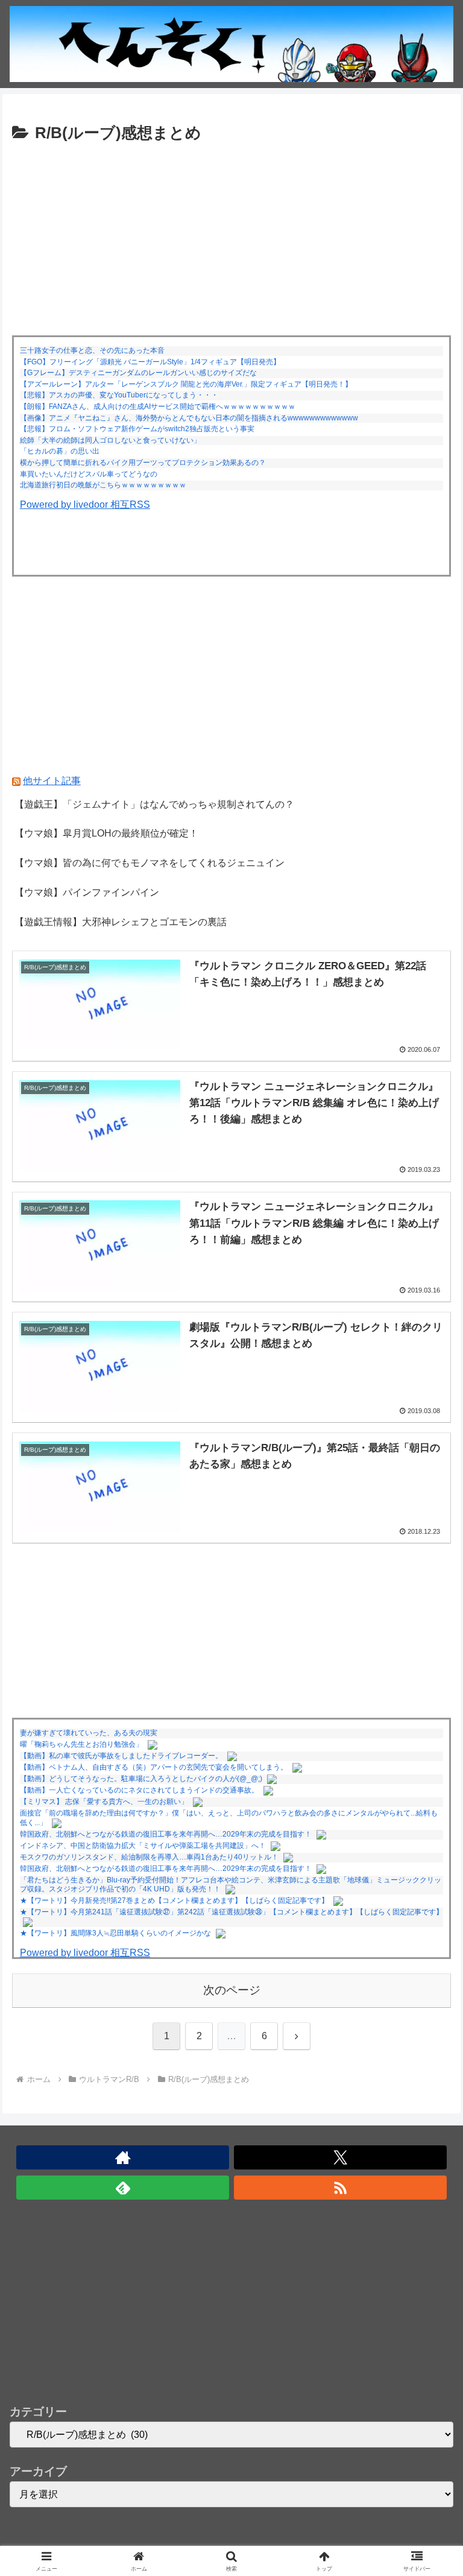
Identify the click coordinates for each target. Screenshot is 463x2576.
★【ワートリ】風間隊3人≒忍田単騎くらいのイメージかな (115, 1933)
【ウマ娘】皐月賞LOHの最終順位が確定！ (106, 833)
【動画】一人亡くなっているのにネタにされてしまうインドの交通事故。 (139, 1790)
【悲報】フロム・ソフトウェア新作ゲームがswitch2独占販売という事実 (137, 429)
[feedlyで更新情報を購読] (123, 2188)
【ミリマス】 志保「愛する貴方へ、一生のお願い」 (104, 1802)
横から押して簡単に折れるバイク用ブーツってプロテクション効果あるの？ (143, 463)
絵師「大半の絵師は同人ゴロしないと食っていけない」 (110, 440)
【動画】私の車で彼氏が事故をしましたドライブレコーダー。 (121, 1756)
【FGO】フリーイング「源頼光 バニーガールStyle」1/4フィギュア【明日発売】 (150, 362)
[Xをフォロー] (340, 2157)
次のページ (232, 1990)
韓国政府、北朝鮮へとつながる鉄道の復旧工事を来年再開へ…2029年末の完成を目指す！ (166, 1834)
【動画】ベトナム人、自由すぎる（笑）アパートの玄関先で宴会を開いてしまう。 (154, 1767)
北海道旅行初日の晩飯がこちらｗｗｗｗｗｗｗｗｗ (103, 485)
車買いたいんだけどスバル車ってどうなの (89, 474)
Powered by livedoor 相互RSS (85, 505)
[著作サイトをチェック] (123, 2157)
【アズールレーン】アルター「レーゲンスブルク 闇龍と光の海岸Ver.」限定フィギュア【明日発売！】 (186, 384)
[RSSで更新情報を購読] (340, 2188)
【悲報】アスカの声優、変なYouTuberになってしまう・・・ (119, 395)
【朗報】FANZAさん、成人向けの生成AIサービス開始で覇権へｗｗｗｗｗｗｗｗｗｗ (158, 407)
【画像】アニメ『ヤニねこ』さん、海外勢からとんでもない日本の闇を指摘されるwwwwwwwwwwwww (189, 418)
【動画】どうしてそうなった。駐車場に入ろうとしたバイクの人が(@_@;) (141, 1779)
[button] (428, 1866)
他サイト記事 (52, 781)
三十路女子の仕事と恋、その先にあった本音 (92, 350)
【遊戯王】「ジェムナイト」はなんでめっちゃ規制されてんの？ (154, 804)
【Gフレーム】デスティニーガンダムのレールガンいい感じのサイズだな (138, 373)
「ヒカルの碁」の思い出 (60, 451)
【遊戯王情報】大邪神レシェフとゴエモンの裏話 (121, 922)
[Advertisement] (231, 238)
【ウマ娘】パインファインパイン (87, 892)
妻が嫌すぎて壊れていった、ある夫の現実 (89, 1733)
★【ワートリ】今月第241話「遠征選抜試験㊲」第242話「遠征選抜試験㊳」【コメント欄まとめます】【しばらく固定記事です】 (231, 1912)
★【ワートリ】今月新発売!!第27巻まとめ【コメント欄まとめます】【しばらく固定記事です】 (174, 1900)
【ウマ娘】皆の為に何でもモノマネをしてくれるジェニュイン (150, 863)
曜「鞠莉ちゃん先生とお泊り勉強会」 (81, 1744)
